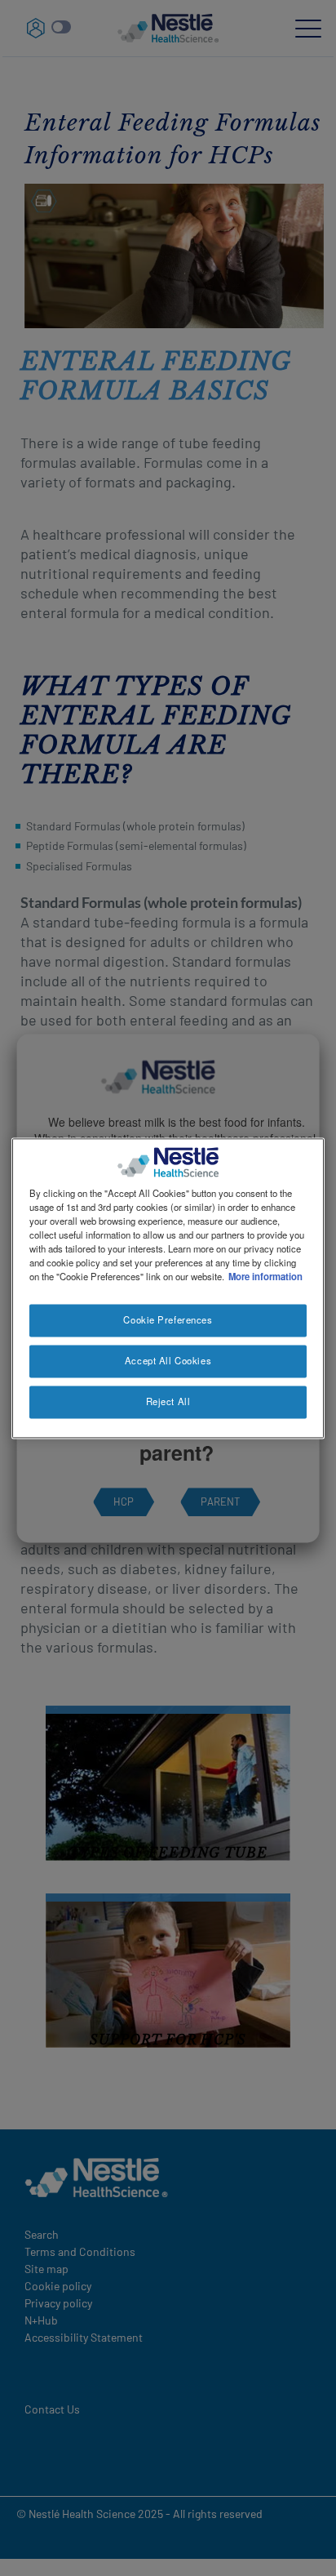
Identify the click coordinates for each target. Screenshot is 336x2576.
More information (265, 1276)
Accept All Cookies (168, 1360)
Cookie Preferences (168, 1319)
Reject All (168, 1401)
